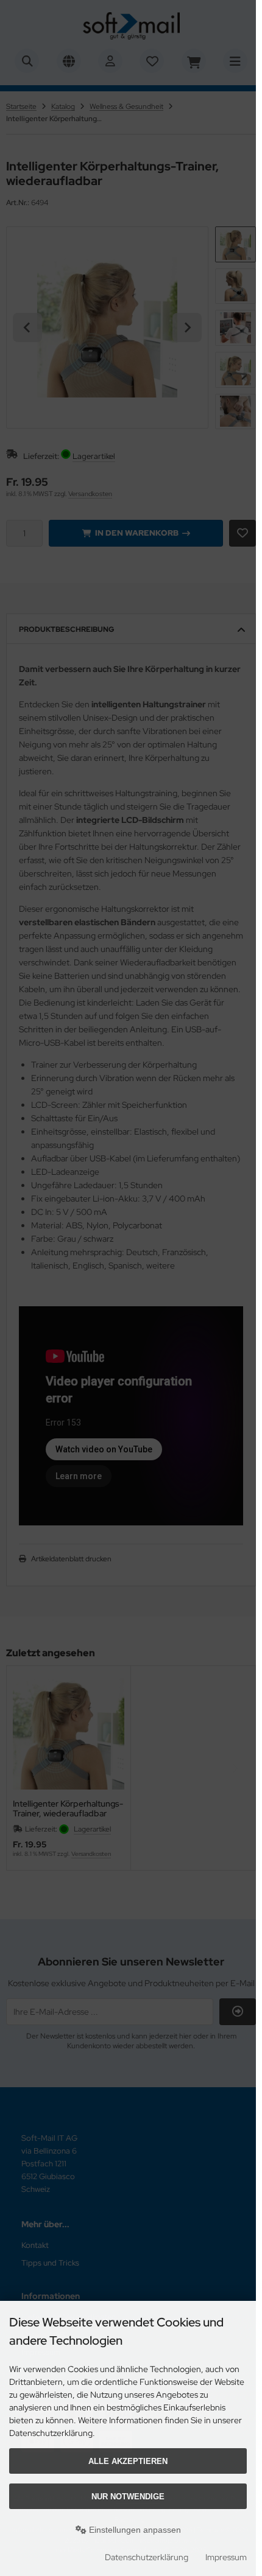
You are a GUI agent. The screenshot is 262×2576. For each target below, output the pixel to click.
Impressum (226, 2557)
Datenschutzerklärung (147, 2557)
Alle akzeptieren (128, 2461)
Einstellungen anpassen (134, 2530)
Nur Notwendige (128, 2497)
